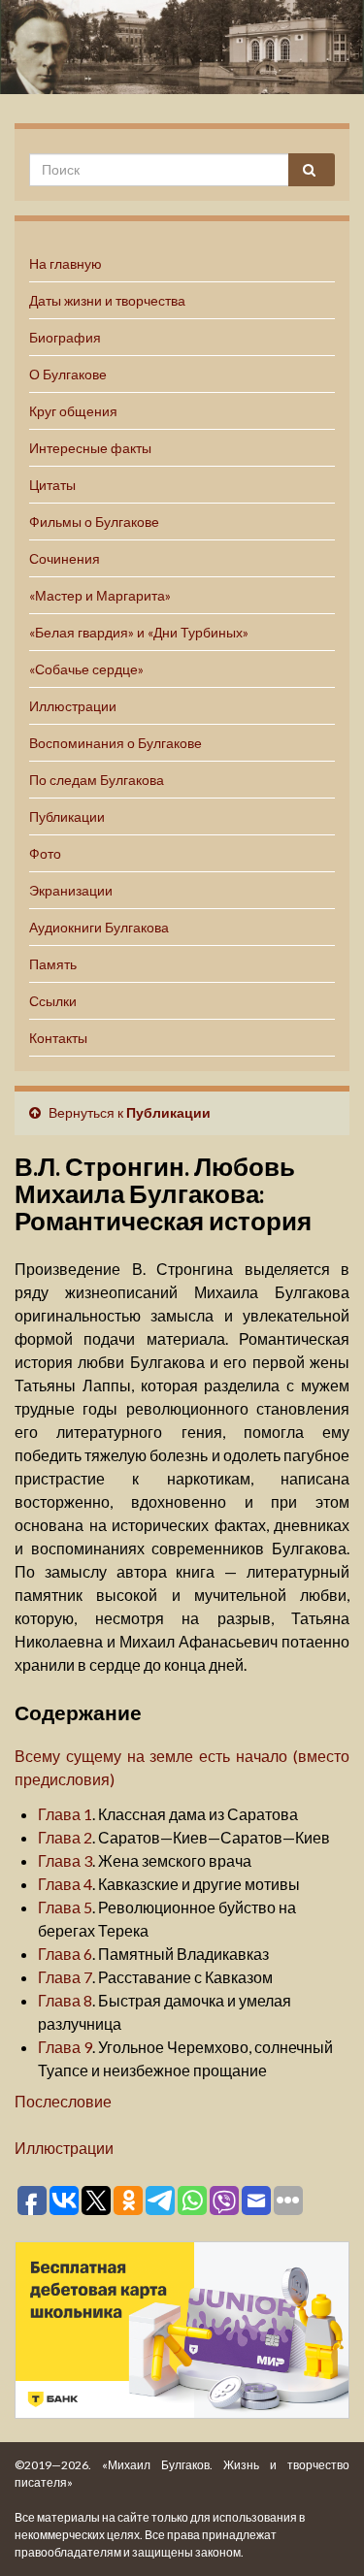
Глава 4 (65, 1884)
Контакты (58, 1038)
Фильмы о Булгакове (94, 522)
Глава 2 (65, 1837)
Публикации (67, 816)
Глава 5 (65, 1907)
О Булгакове (68, 374)
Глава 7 (65, 1977)
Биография (65, 337)
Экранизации (71, 890)
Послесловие (63, 2101)
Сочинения (65, 558)
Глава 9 (65, 2047)
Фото (45, 853)
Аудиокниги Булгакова (99, 927)
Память (53, 964)
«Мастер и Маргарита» (100, 595)
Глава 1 (65, 1814)
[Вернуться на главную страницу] (182, 47)
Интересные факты (90, 448)
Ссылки (53, 1001)
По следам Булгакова (97, 780)
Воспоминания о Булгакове (116, 743)
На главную (66, 263)
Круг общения (73, 411)
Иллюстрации (73, 706)
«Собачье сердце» (86, 669)
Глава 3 (65, 1860)
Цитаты (52, 485)
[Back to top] (320, 2532)
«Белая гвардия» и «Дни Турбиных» (139, 632)
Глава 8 (65, 2000)
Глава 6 (65, 1954)
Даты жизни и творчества (107, 300)
